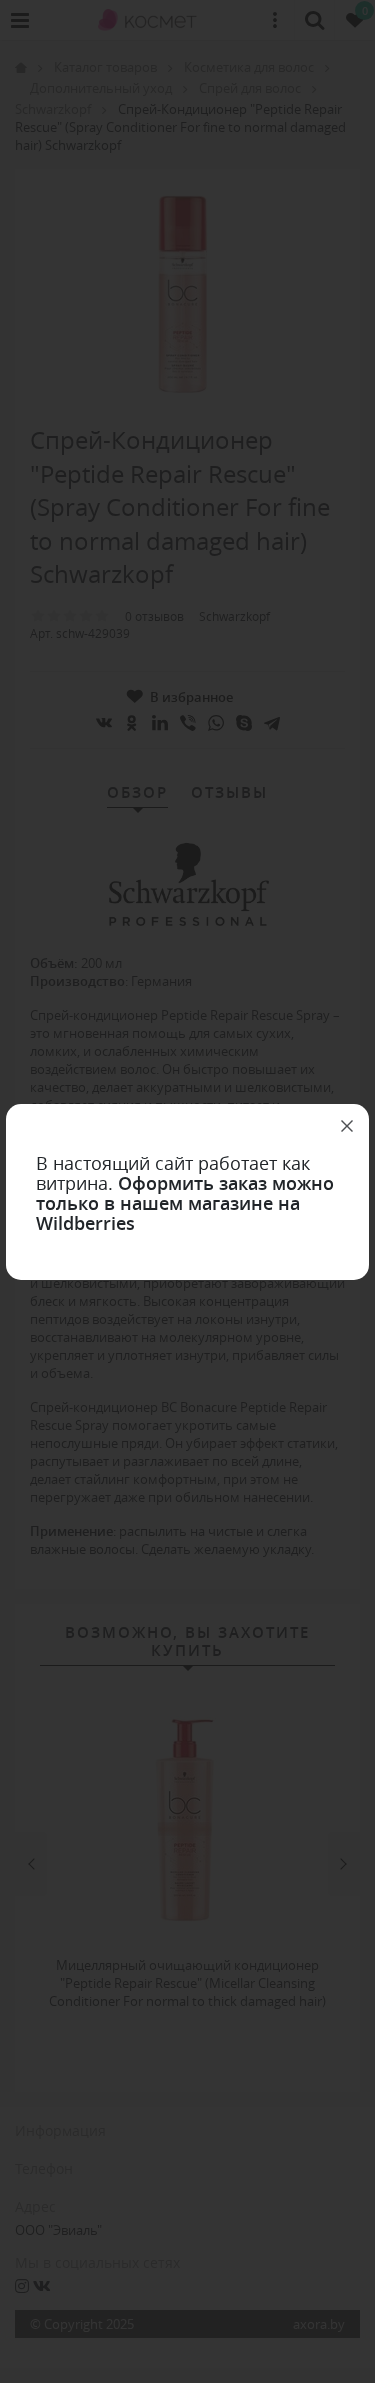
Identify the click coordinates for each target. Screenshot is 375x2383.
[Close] (347, 1126)
